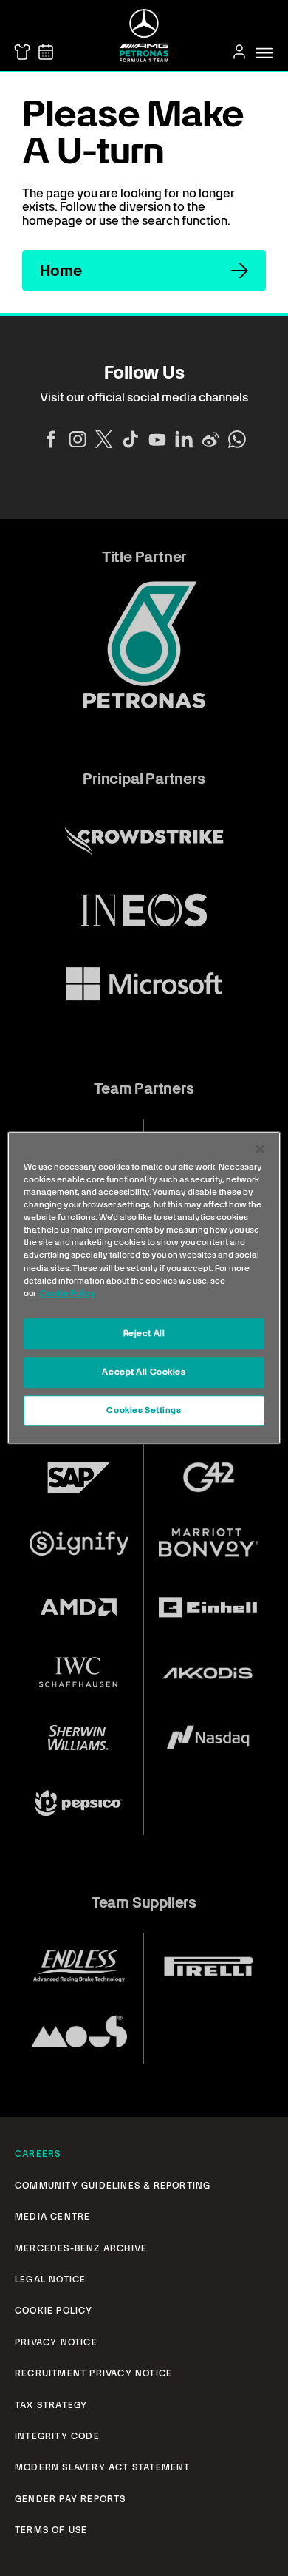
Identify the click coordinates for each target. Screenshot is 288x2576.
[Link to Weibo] (210, 439)
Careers (38, 2154)
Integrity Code (57, 2436)
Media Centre (52, 2217)
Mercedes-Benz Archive (81, 2248)
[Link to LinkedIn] (184, 439)
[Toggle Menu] (264, 53)
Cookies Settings (144, 1410)
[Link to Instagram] (78, 439)
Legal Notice (50, 2280)
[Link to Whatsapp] (237, 439)
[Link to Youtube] (157, 439)
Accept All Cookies (144, 1372)
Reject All (144, 1333)
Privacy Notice (56, 2342)
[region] (144, 1288)
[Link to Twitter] (104, 439)
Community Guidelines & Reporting (113, 2186)
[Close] (260, 1149)
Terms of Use (51, 2530)
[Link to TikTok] (131, 439)
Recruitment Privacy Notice (93, 2373)
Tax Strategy (51, 2405)
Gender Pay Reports (71, 2499)
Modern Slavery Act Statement (103, 2467)
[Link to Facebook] (51, 439)
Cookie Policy (54, 2311)
